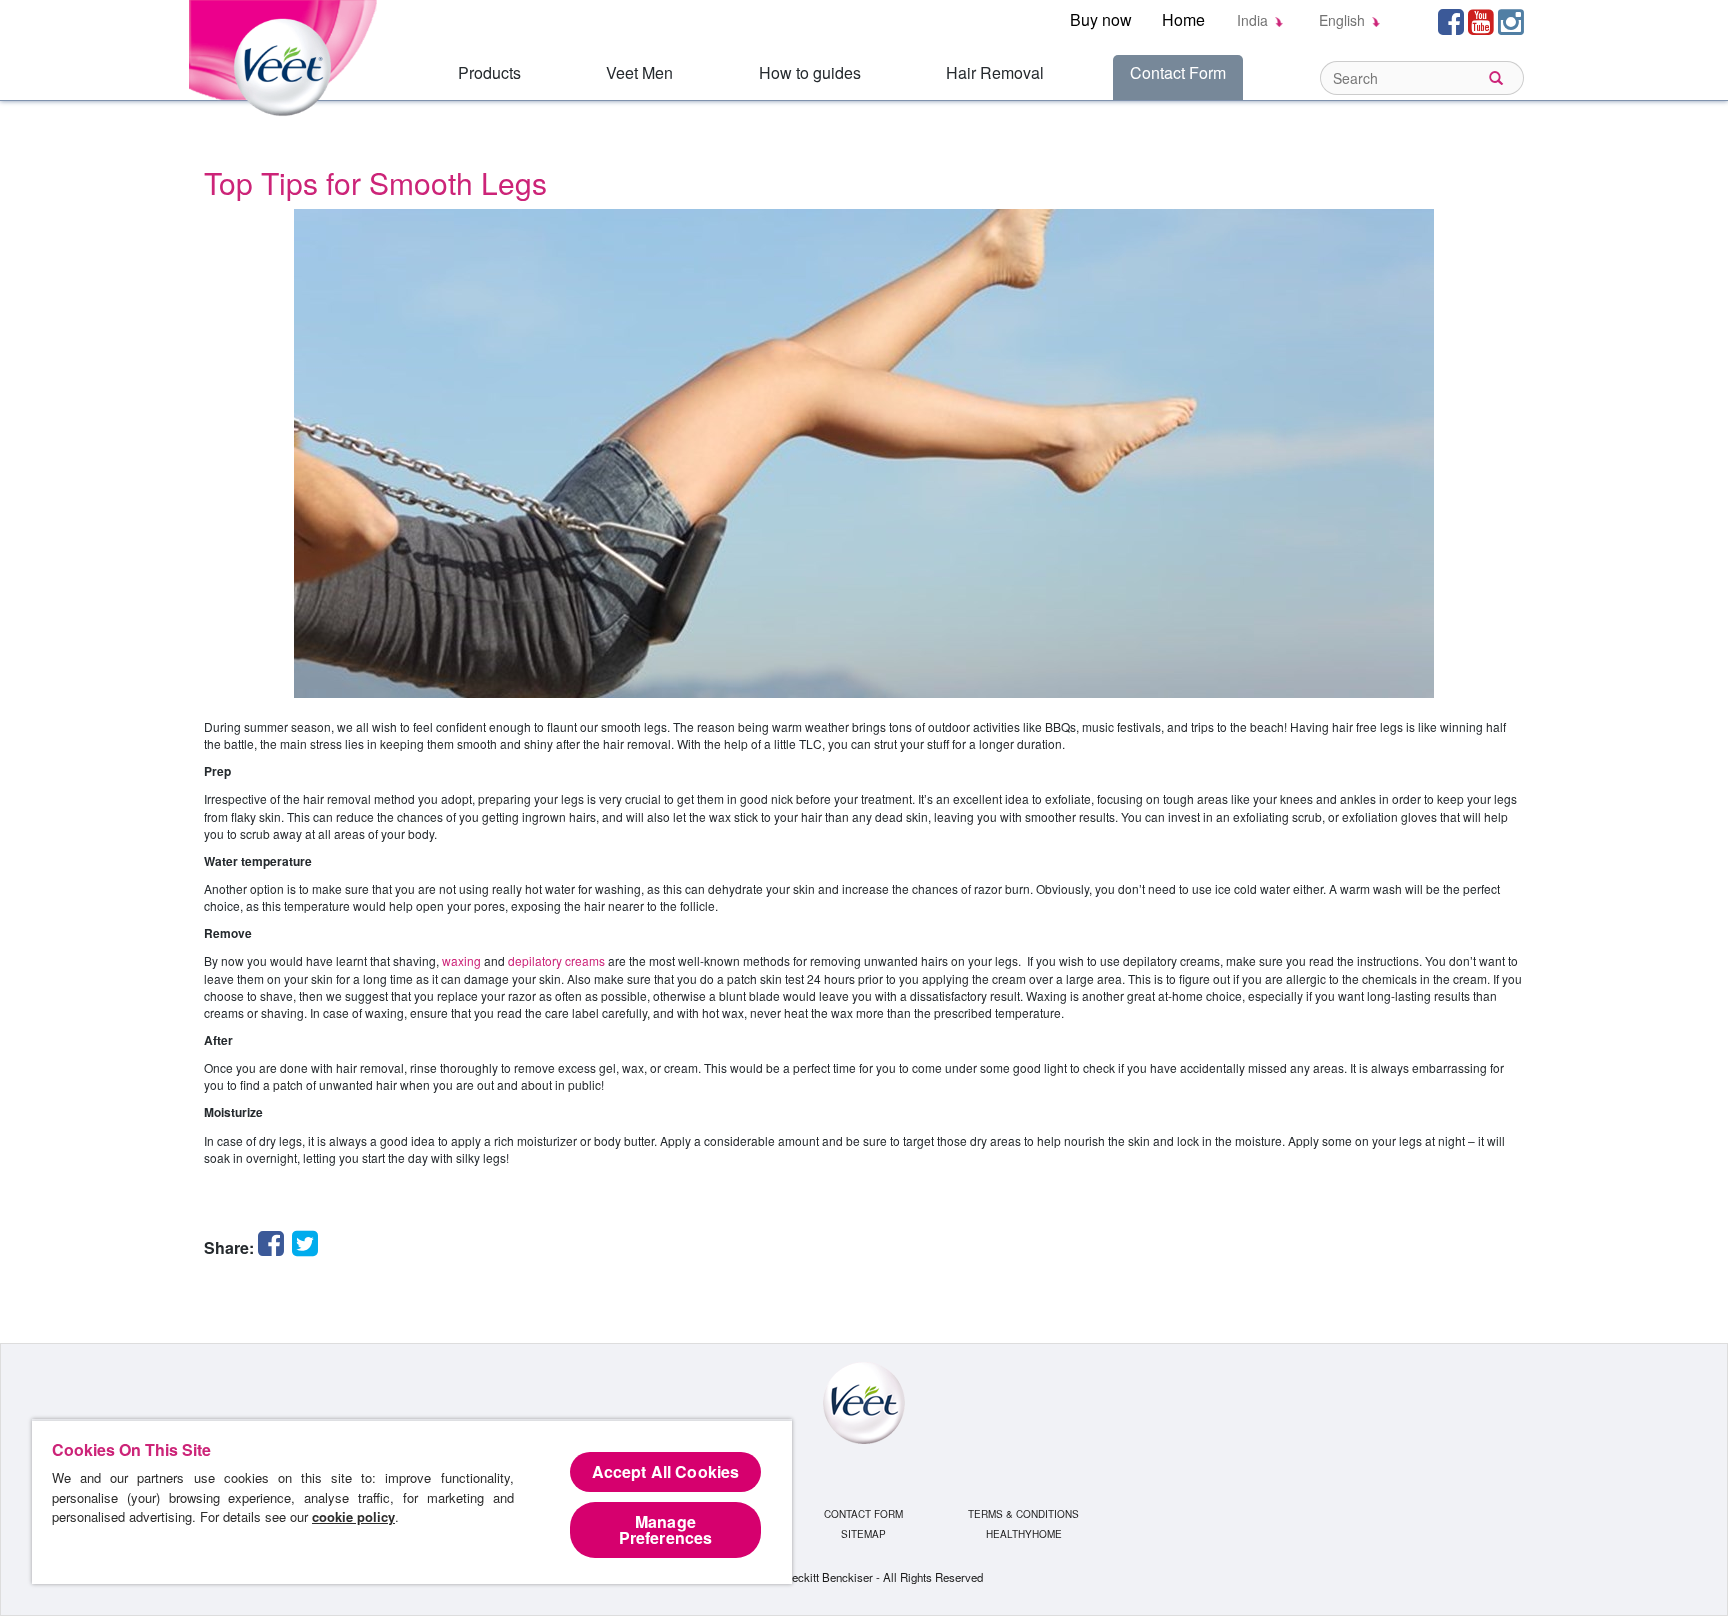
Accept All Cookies (666, 1471)
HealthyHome (1024, 1534)
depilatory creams (556, 960)
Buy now (1101, 19)
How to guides (810, 72)
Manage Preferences (666, 1529)
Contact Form (1178, 72)
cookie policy (353, 1516)
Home (1183, 19)
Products (489, 72)
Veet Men (639, 72)
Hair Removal (995, 72)
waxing (461, 960)
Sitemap (863, 1534)
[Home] (286, 55)
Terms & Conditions (1023, 1514)
